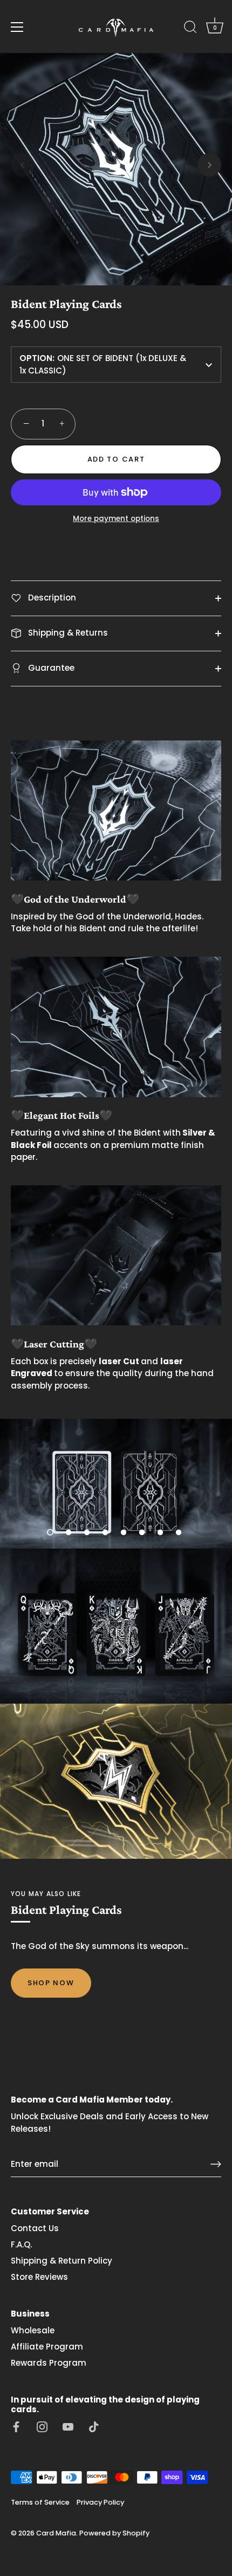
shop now (51, 1983)
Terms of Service (40, 2502)
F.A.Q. (21, 2244)
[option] (116, 1484)
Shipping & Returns (67, 633)
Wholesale (33, 2330)
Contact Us (35, 2228)
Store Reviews (39, 2277)
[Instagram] (42, 2426)
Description (51, 598)
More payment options (116, 519)
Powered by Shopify (114, 2533)
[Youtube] (68, 2426)
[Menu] (17, 27)
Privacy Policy (100, 2502)
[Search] (190, 29)
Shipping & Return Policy (62, 2261)
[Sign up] (216, 2164)
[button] (23, 165)
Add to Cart (116, 459)
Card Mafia (56, 2533)
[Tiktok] (94, 2426)
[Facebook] (16, 2426)
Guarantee (50, 668)
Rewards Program (49, 2363)
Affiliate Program (47, 2347)
